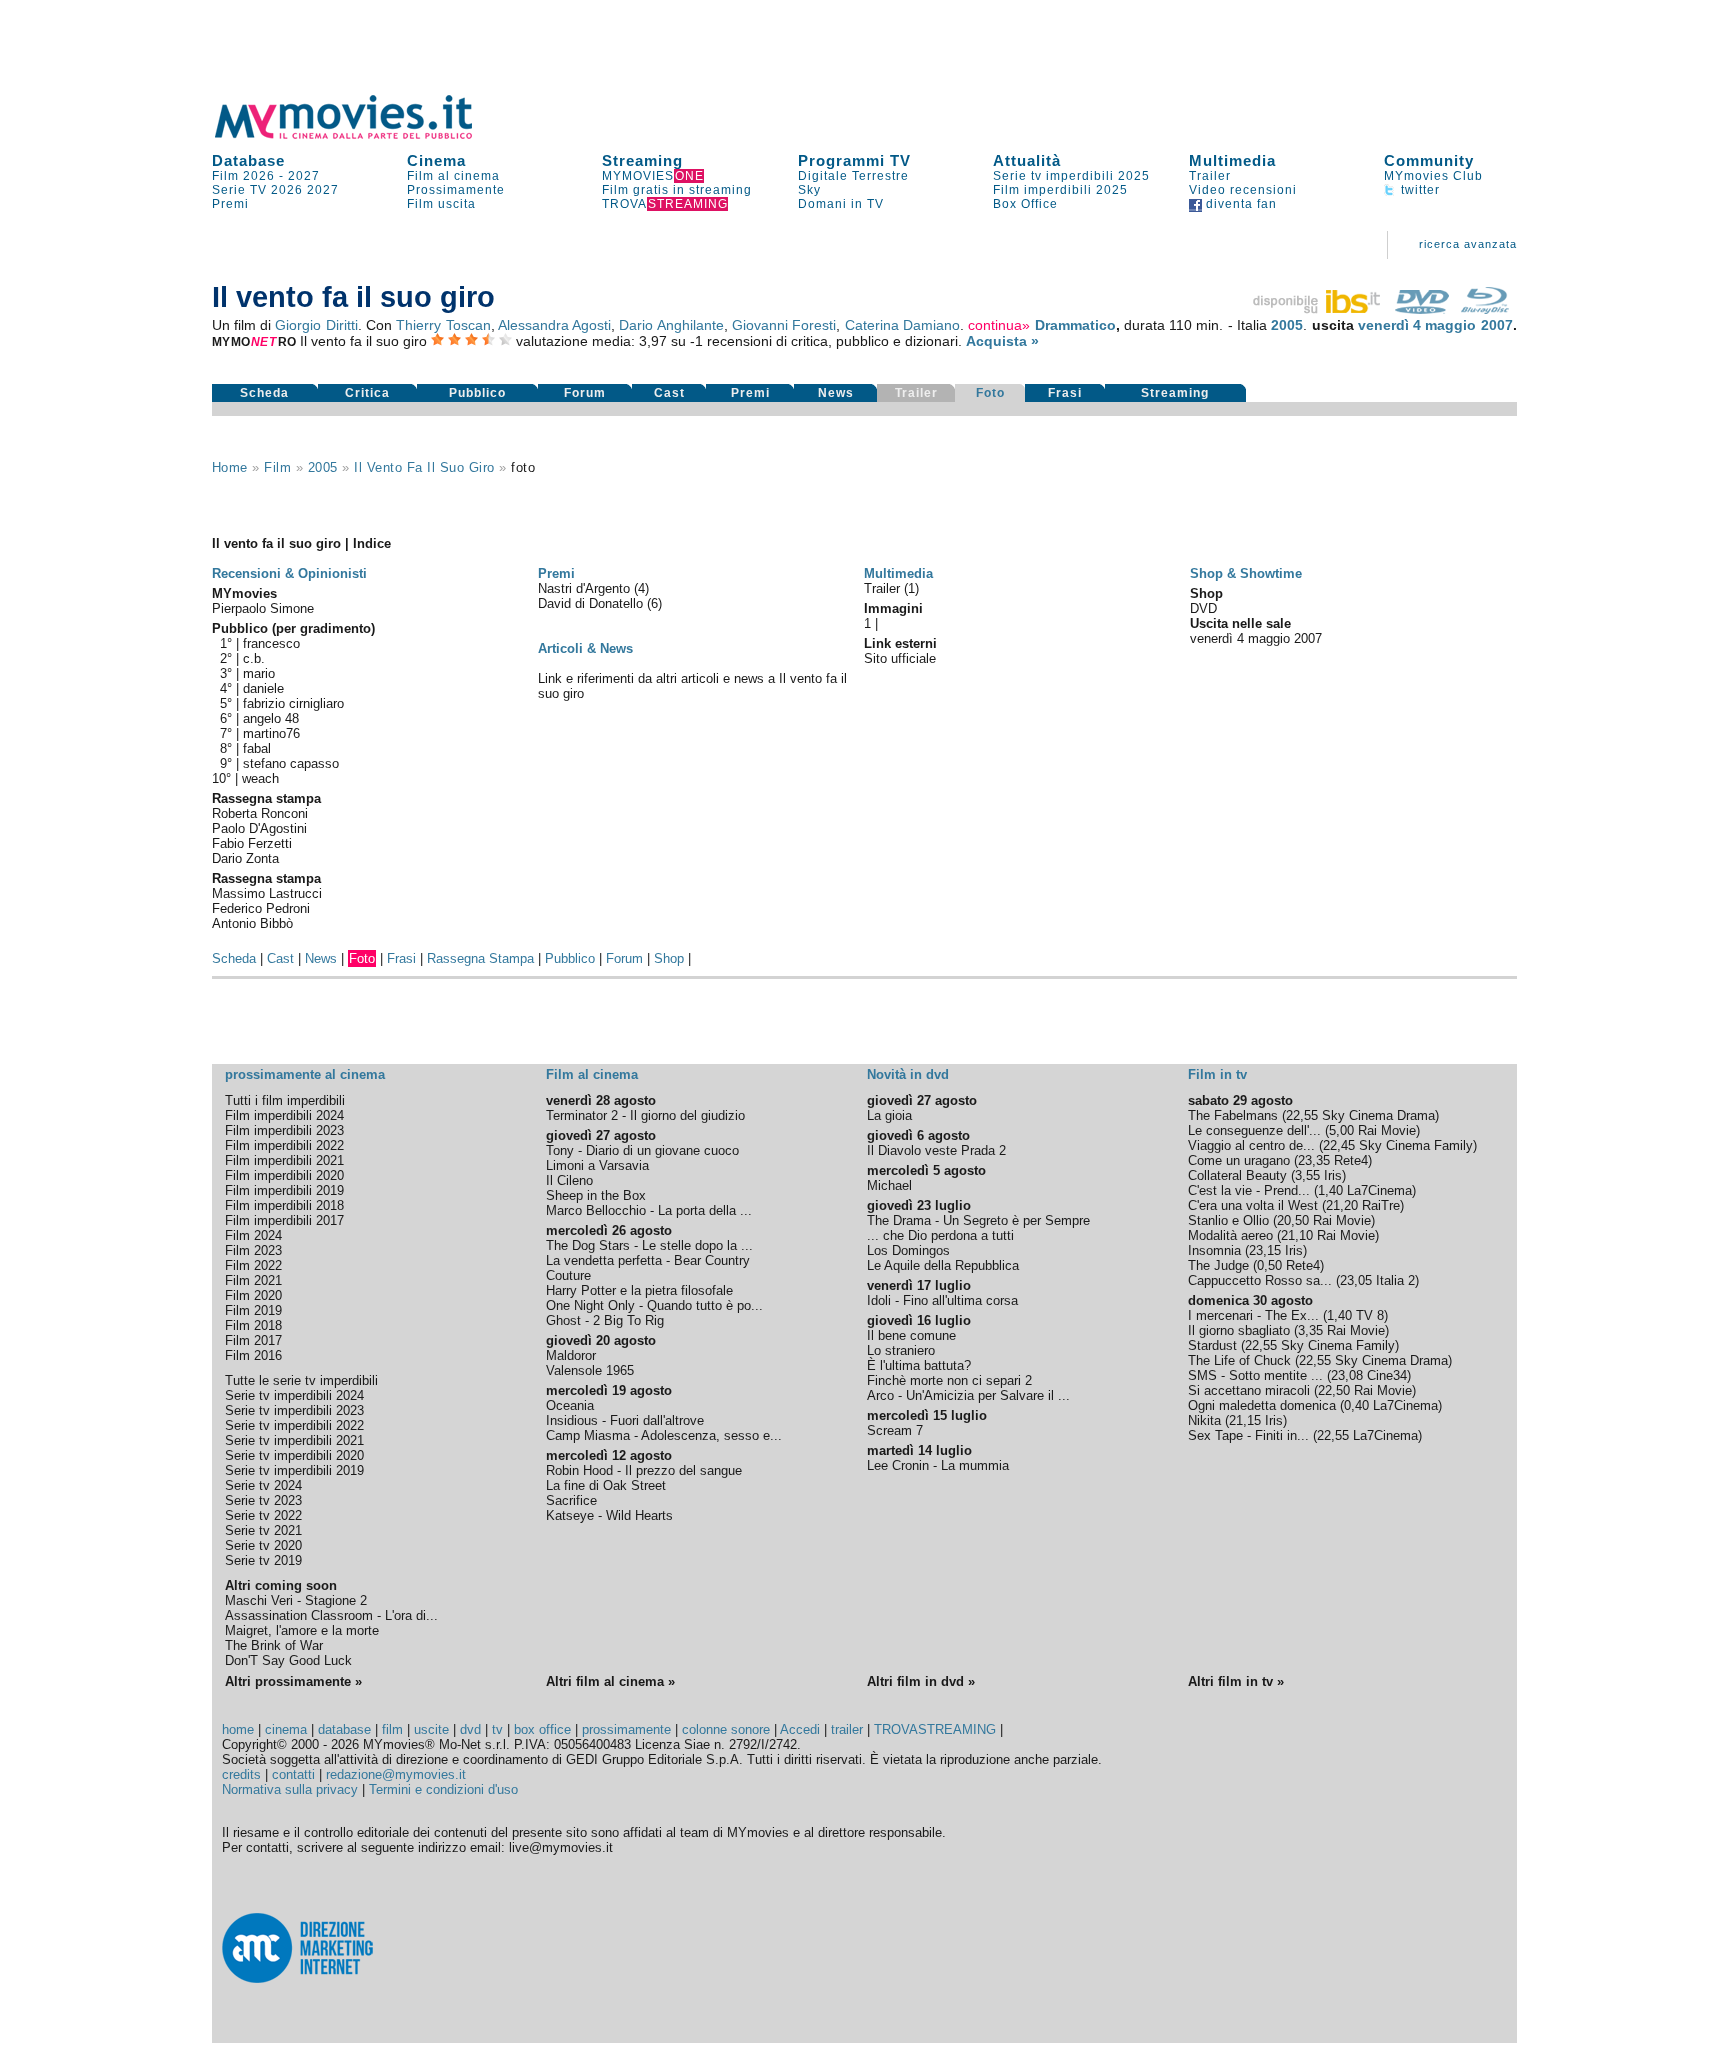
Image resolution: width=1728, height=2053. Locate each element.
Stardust (1212, 1345)
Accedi (800, 1729)
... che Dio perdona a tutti (940, 1235)
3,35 (1310, 1330)
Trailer (1210, 176)
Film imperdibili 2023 (284, 1130)
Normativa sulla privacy (290, 1789)
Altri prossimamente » (293, 1681)
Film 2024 (253, 1235)
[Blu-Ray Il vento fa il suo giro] (1485, 309)
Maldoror (571, 1355)
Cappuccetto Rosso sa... (1260, 1280)
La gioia (889, 1115)
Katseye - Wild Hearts (609, 1515)
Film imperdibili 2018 (284, 1205)
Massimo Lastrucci (267, 893)
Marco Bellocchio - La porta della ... (649, 1210)
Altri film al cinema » (610, 1681)
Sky (809, 190)
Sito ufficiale (900, 658)
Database (248, 160)
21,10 (1297, 1235)
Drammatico (1075, 325)
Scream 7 (895, 1430)
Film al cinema (453, 176)
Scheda (264, 393)
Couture (568, 1275)
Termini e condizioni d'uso (443, 1789)
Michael (889, 1185)
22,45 (1339, 1145)
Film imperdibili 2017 (284, 1220)
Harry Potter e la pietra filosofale (639, 1290)
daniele (263, 688)
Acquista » (1002, 341)
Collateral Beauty (1237, 1175)
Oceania (570, 1405)
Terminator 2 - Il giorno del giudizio (645, 1115)
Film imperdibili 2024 (284, 1115)
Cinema (436, 160)
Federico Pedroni (261, 908)
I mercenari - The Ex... (1253, 1315)
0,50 (1269, 1265)
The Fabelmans (1233, 1115)
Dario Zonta (245, 858)
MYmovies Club (1433, 176)
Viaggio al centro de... (1251, 1145)
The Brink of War (274, 1645)
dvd (470, 1729)
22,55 (1302, 1115)
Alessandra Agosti (554, 325)
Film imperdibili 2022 (284, 1145)
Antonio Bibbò (252, 923)
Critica (367, 393)
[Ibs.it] (1318, 309)
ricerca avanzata (1468, 244)
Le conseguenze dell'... (1254, 1130)
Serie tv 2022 (263, 1515)
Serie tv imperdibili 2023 (294, 1410)
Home (230, 467)
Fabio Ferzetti (252, 843)
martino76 (271, 733)
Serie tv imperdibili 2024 (294, 1395)
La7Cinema (1379, 1190)
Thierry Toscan (443, 325)
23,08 (1347, 1375)
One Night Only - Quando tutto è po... (654, 1305)
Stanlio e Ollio (1228, 1220)
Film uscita (441, 204)
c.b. (254, 658)
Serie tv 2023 (263, 1500)
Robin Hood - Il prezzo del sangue (644, 1470)
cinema (286, 1729)
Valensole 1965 (590, 1370)
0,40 (1356, 1405)
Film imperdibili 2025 (1060, 190)
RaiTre (1381, 1205)
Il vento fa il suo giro (424, 467)
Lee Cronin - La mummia (938, 1465)
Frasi (1065, 393)
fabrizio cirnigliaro (293, 703)
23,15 (1265, 1250)
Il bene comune (911, 1335)
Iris (1333, 1175)
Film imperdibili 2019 (284, 1190)
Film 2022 (253, 1265)
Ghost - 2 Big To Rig (605, 1320)
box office (542, 1729)
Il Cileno (569, 1180)
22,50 (1334, 1390)
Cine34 (1387, 1375)
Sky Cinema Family (1416, 1145)
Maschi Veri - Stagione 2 (296, 1600)
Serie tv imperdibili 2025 (1071, 176)
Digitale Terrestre (853, 176)
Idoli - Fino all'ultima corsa (942, 1300)
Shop (669, 958)
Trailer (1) (891, 588)
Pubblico (477, 393)
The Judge (1218, 1265)
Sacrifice (571, 1500)
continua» (999, 325)
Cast (669, 393)
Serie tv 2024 (263, 1485)
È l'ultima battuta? (919, 1365)
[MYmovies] (362, 135)
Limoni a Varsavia (597, 1165)
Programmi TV (854, 160)
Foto (990, 393)
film (277, 467)
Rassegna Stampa (480, 958)
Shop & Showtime (1246, 573)
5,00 (1341, 1130)
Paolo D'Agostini (259, 828)
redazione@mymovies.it (396, 1774)
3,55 (1307, 1175)
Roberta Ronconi (260, 813)
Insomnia (1214, 1250)
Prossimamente (456, 190)
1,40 (1330, 1190)
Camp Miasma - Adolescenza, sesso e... (664, 1435)
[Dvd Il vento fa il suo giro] (1422, 309)
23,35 (1314, 1160)
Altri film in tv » (1236, 1681)
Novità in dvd (908, 1074)
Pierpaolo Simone (263, 608)
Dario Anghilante (671, 325)
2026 (287, 190)
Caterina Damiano (902, 325)
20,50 (1293, 1220)
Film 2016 (253, 1355)
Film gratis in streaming (677, 190)
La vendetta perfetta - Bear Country (648, 1260)
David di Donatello (592, 603)
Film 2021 (253, 1280)
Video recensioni (1243, 190)
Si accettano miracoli (1249, 1390)
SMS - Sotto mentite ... (1255, 1375)
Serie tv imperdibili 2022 (294, 1425)
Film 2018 (253, 1325)
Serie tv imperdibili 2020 (294, 1455)
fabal (257, 748)
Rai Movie (1387, 1130)
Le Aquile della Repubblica (943, 1265)
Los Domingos (908, 1250)
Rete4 (1351, 1160)
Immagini (893, 608)
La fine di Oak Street (606, 1485)
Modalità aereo (1230, 1235)
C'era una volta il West (1253, 1205)
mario (259, 673)
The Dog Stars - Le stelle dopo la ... (649, 1245)
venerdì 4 (1389, 325)
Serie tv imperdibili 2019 (294, 1470)
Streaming (642, 160)
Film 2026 (243, 176)
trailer (847, 1729)
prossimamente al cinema (305, 1074)
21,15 (1245, 1420)
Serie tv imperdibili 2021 (294, 1440)
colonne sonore (726, 1729)
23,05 (1356, 1280)
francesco (271, 643)
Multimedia (1232, 160)
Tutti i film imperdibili (285, 1100)
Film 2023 (253, 1250)
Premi (230, 204)
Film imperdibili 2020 (284, 1175)
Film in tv (1217, 1074)
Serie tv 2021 (263, 1530)
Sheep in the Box (596, 1195)
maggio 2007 (1468, 325)
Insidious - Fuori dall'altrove (625, 1420)
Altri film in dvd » (921, 1681)
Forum (585, 393)
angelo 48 (271, 718)
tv (497, 1729)
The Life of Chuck (1239, 1360)
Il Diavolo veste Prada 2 (936, 1150)
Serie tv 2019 (263, 1560)
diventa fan (1239, 204)
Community (1429, 160)
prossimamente (626, 1729)
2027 (304, 176)
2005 (1287, 325)
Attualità (1027, 160)
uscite (431, 1729)
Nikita (1204, 1420)
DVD (1203, 608)
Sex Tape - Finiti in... (1248, 1435)
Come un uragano (1239, 1160)
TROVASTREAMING (935, 1729)
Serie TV (239, 190)
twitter (1418, 190)
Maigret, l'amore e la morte (302, 1630)
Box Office (1025, 204)
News (836, 393)
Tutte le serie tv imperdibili (301, 1380)
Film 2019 (253, 1310)
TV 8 (1370, 1315)
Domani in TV (841, 204)
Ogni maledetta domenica (1262, 1405)
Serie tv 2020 (263, 1545)
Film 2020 (253, 1295)
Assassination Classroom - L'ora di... (331, 1615)
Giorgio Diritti (316, 325)
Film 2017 (253, 1340)
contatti (293, 1774)
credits (241, 1774)
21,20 (1342, 1205)
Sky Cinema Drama (1378, 1115)
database (344, 1729)
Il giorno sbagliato (1239, 1330)
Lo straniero (901, 1350)
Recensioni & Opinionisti (289, 573)
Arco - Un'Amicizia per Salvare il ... (968, 1395)
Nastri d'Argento (586, 588)
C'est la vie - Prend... (1249, 1190)
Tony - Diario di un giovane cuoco (642, 1150)
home (238, 1729)
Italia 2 (1395, 1280)
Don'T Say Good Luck (288, 1660)
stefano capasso (291, 763)
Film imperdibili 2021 (284, 1160)
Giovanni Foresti (784, 325)
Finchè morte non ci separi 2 (949, 1380)
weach (260, 778)
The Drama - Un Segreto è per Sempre (978, 1220)
